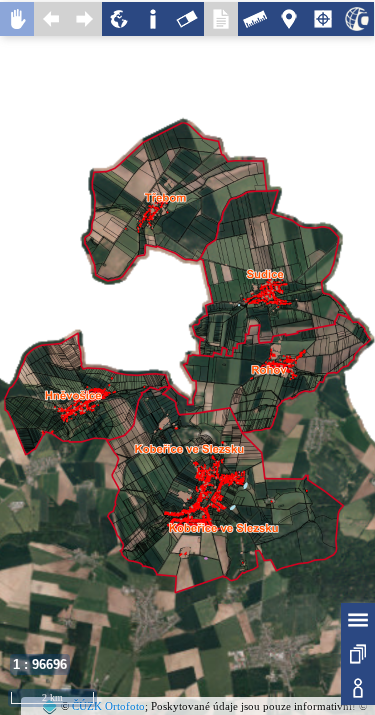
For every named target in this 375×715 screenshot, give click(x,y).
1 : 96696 (40, 664)
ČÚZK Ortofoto (108, 706)
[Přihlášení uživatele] (358, 688)
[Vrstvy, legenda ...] (358, 620)
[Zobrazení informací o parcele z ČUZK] (357, 19)
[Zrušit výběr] (187, 19)
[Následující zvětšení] (85, 19)
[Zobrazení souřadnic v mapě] (323, 19)
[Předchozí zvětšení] (51, 19)
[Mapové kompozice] (358, 654)
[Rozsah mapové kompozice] (119, 19)
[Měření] (255, 19)
